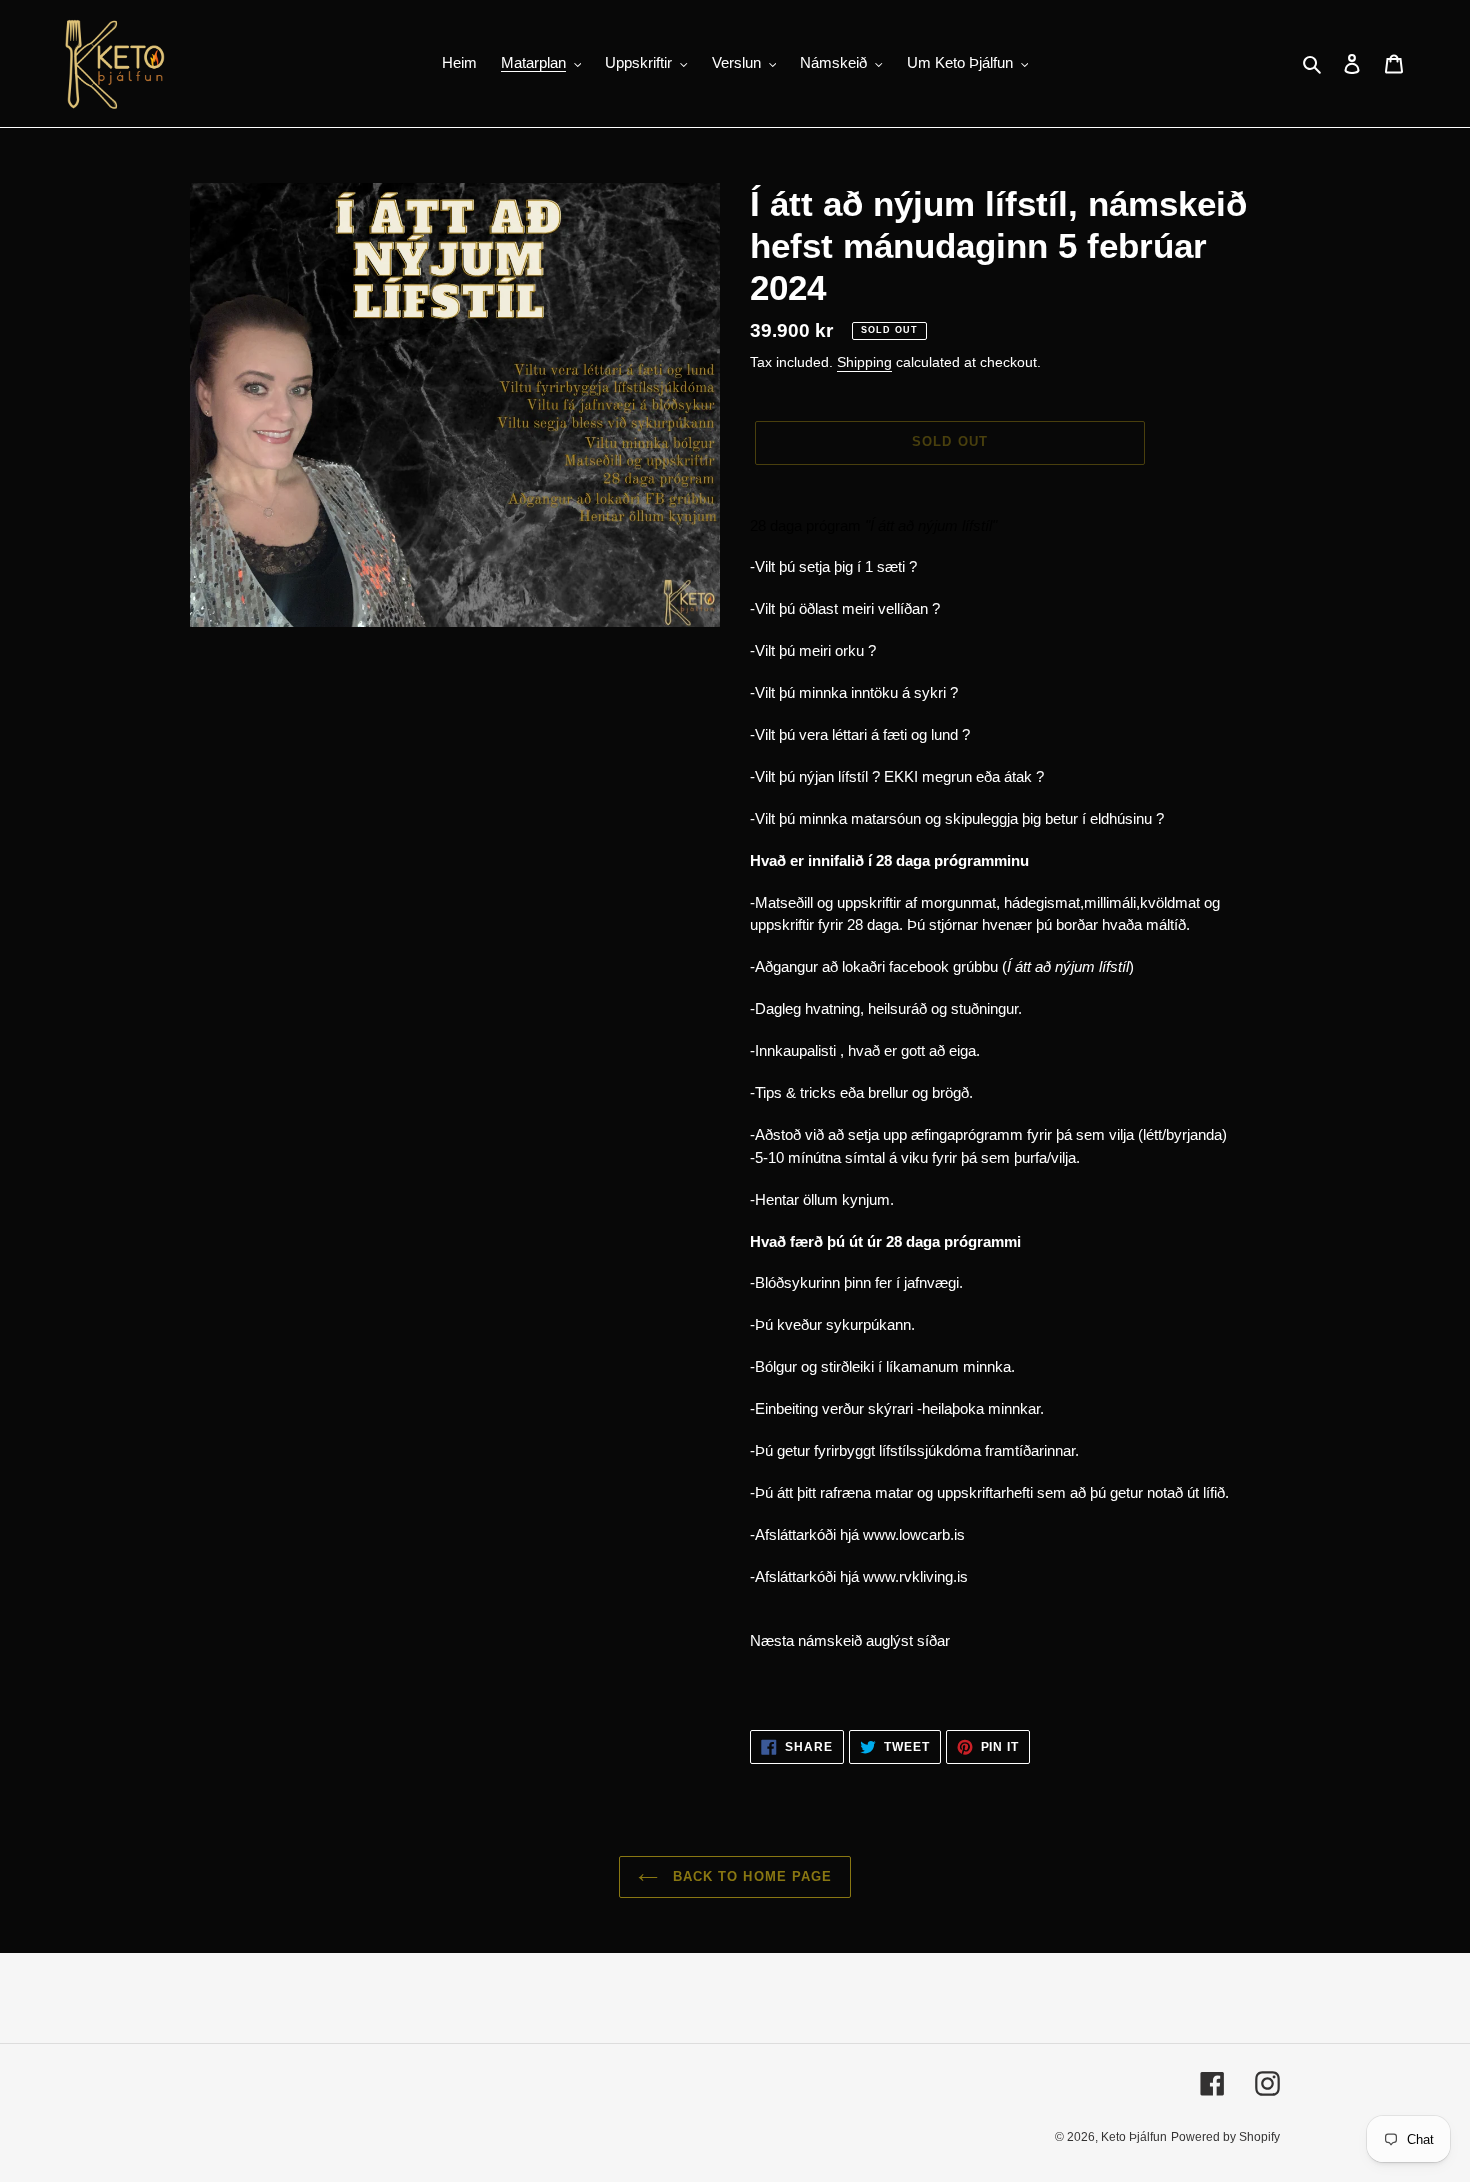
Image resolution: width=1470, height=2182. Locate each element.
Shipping (864, 362)
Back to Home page (750, 1876)
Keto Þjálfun (1134, 2137)
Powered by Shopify (1225, 2137)
